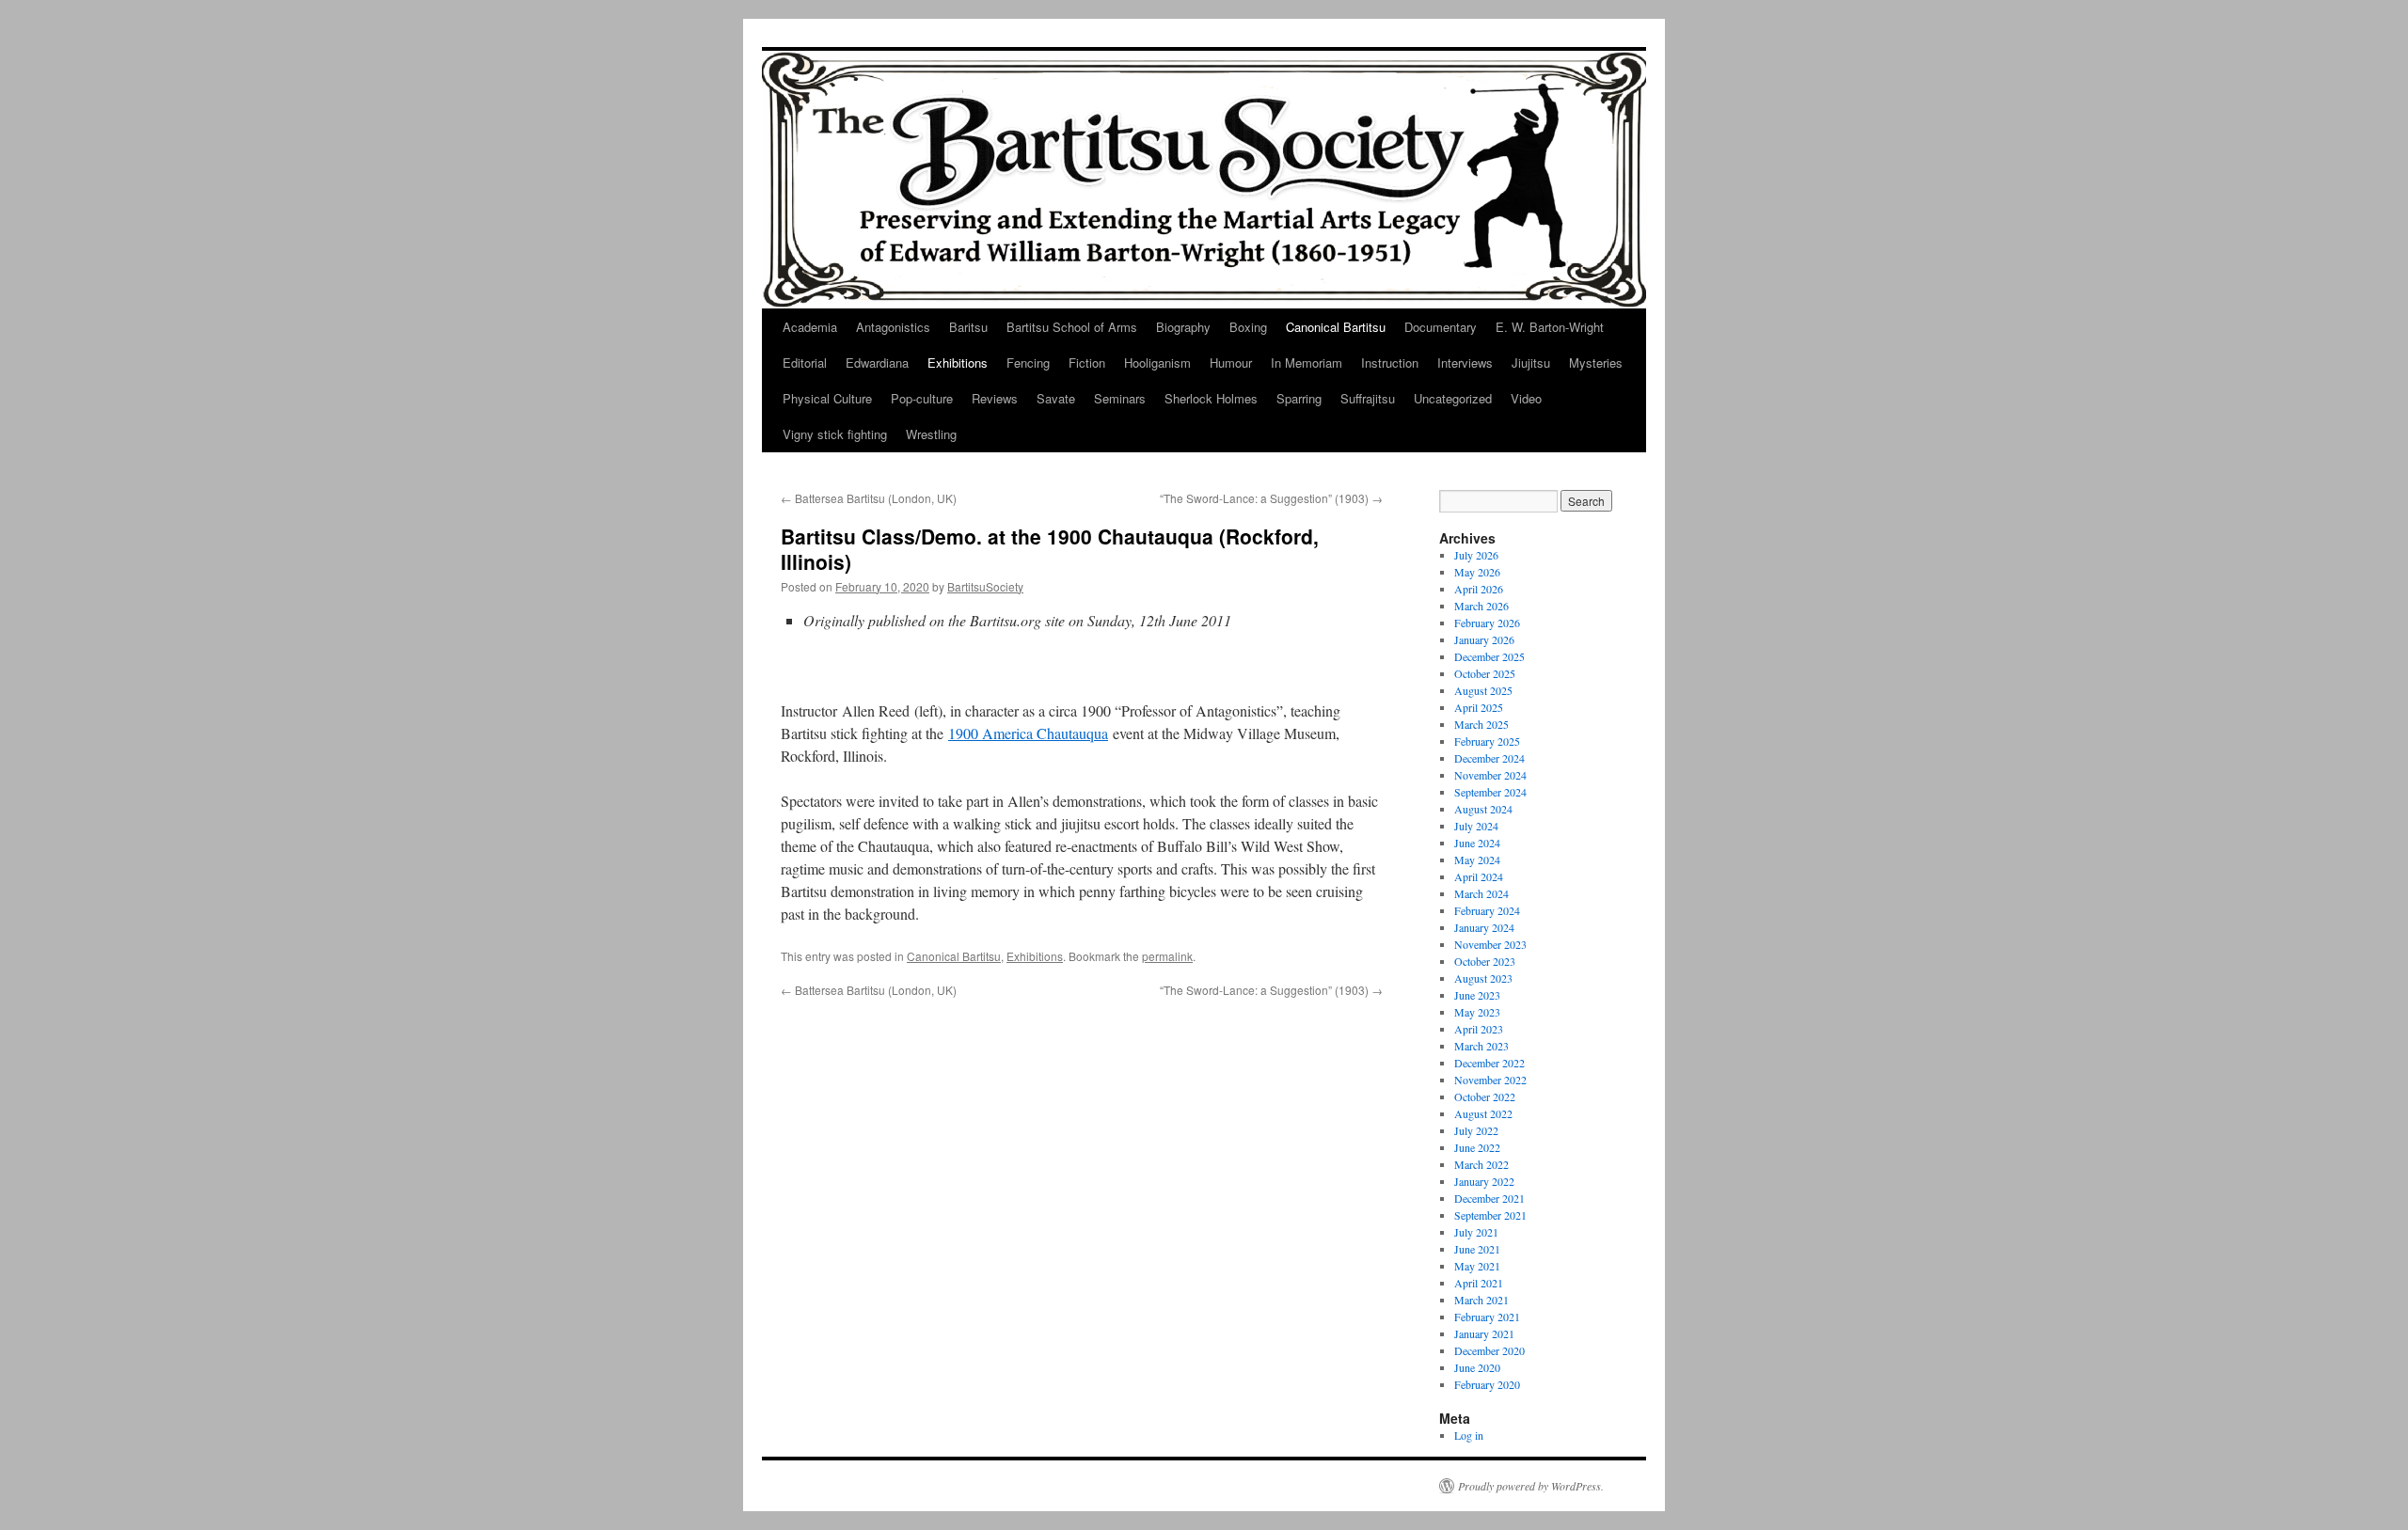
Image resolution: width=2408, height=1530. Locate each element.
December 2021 (1489, 1198)
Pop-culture (922, 398)
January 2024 (1484, 927)
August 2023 (1483, 978)
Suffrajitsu (1368, 398)
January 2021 (1484, 1333)
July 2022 (1476, 1130)
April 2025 (1479, 707)
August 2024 (1483, 809)
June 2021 (1477, 1249)
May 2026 (1477, 572)
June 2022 (1477, 1147)
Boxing (1248, 327)
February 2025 (1487, 741)
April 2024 (1479, 876)
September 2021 (1490, 1215)
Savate (1056, 398)
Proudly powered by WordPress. (1531, 1486)
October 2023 (1485, 961)
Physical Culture (827, 398)
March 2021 (1481, 1300)
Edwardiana (877, 363)
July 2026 (1476, 555)
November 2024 (1490, 775)
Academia (810, 327)
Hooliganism (1157, 363)
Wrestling (931, 434)
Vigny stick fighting (835, 434)
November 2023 (1490, 944)
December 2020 (1489, 1350)
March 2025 (1481, 724)
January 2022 (1484, 1181)
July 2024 (1476, 826)
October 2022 (1485, 1096)
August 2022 (1483, 1113)
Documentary (1441, 327)
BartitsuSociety (985, 586)
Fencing (1028, 363)
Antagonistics (893, 327)
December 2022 (1489, 1063)
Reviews (995, 398)
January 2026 (1484, 639)
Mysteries (1596, 363)
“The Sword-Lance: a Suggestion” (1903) (1271, 498)
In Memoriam (1307, 363)
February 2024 (1487, 910)
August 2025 (1483, 690)
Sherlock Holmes (1211, 398)
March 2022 (1481, 1164)
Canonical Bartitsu (1336, 327)
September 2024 (1490, 792)
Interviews (1465, 363)
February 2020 (1487, 1384)
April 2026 (1479, 589)
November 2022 (1490, 1080)
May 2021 (1477, 1266)
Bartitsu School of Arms (1072, 327)
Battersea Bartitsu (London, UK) (869, 498)
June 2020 (1477, 1367)
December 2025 (1489, 656)
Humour (1231, 363)
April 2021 (1479, 1283)
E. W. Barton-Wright (1550, 327)
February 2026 (1487, 623)
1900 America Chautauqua (1028, 733)
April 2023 (1479, 1029)
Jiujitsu (1531, 363)
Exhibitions (958, 363)
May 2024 (1477, 860)
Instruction (1390, 363)
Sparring (1299, 398)
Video (1526, 398)
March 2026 (1481, 606)
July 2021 (1476, 1232)
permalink (1167, 956)
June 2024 (1477, 843)
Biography (1183, 327)
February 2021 (1487, 1317)
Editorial (805, 363)
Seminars (1120, 398)
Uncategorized (1453, 398)
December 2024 (1489, 758)
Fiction (1087, 363)
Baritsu (968, 327)
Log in (1469, 1435)
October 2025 (1485, 673)
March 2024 (1481, 893)
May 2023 (1477, 1012)
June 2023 (1477, 995)
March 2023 (1481, 1046)
